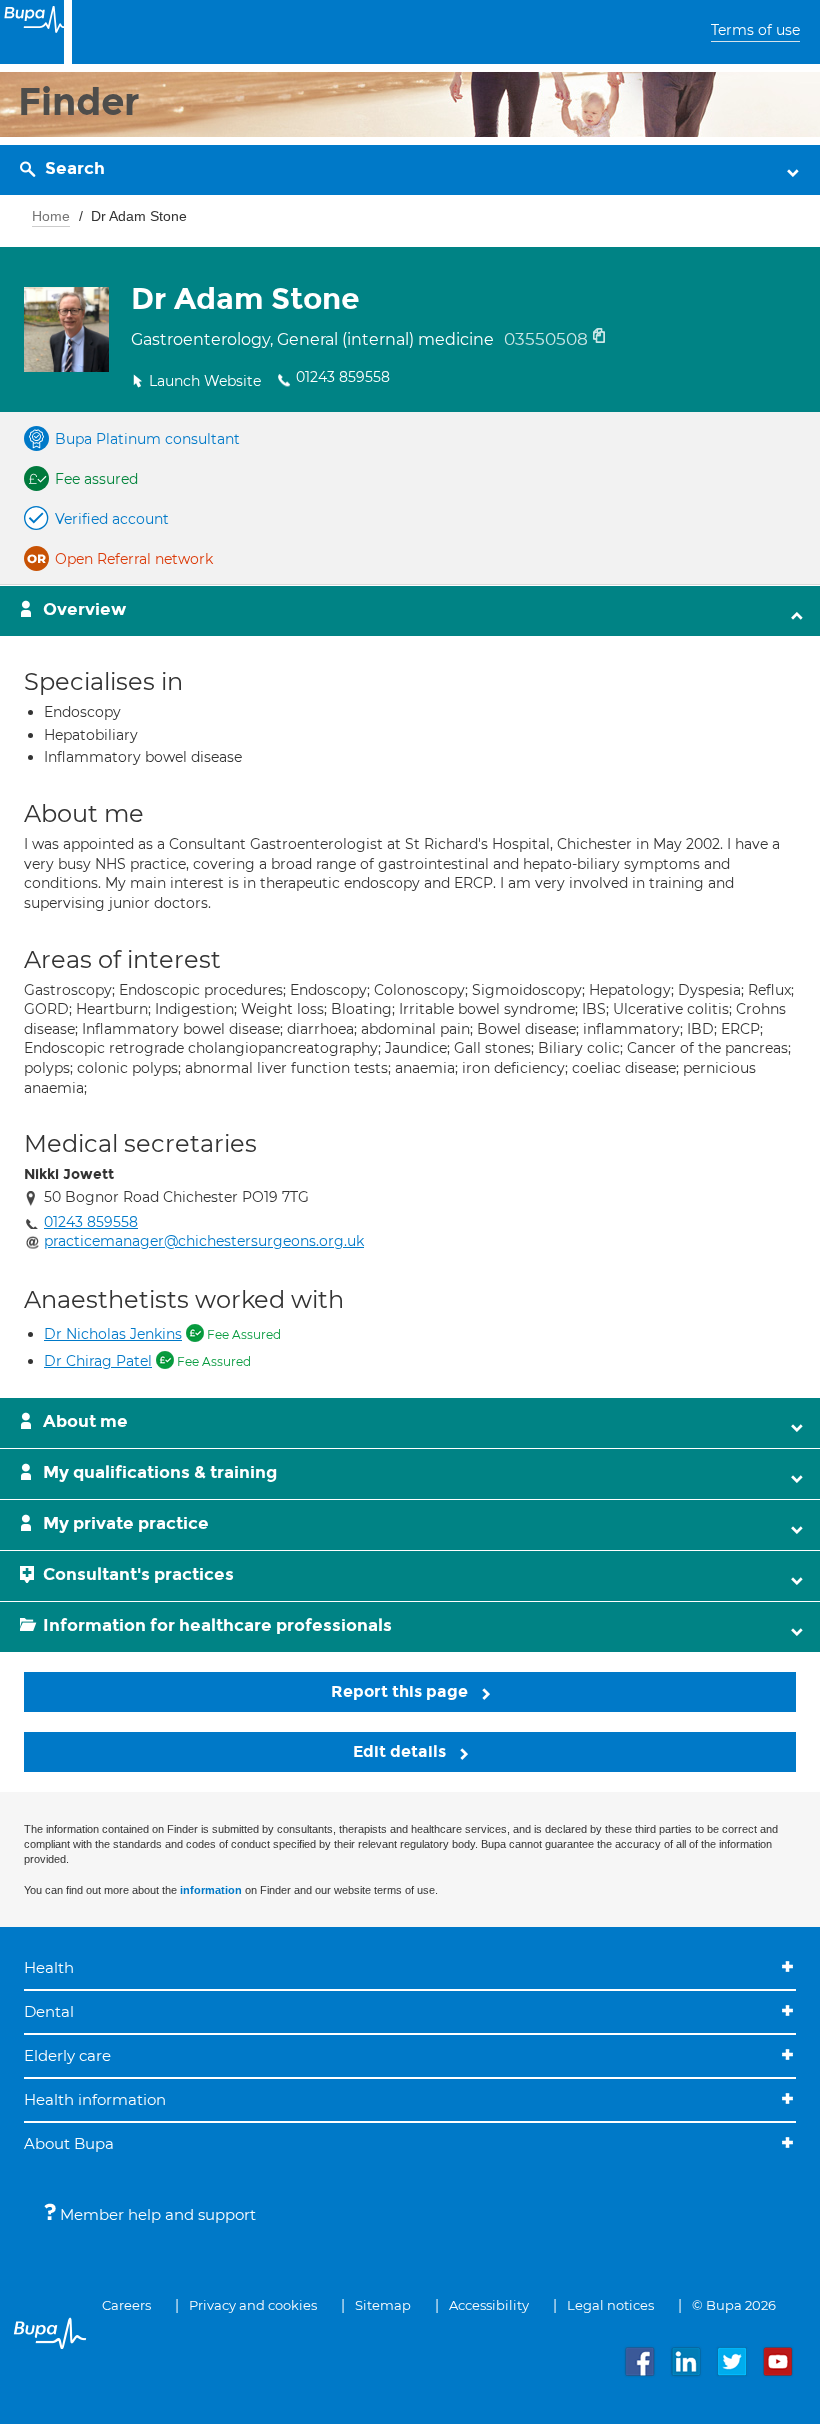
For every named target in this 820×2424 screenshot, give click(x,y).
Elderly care (67, 2055)
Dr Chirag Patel (98, 1361)
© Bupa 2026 (734, 2305)
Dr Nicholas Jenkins (113, 1334)
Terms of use (755, 30)
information (211, 1890)
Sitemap (383, 2305)
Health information (95, 2099)
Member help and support (156, 2214)
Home (51, 216)
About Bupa (69, 2143)
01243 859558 (343, 377)
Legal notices (610, 2305)
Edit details (401, 1751)
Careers (126, 2305)
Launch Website (205, 381)
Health (49, 1967)
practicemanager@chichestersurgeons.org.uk (204, 1241)
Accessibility (489, 2305)
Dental (49, 2011)
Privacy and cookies (253, 2305)
